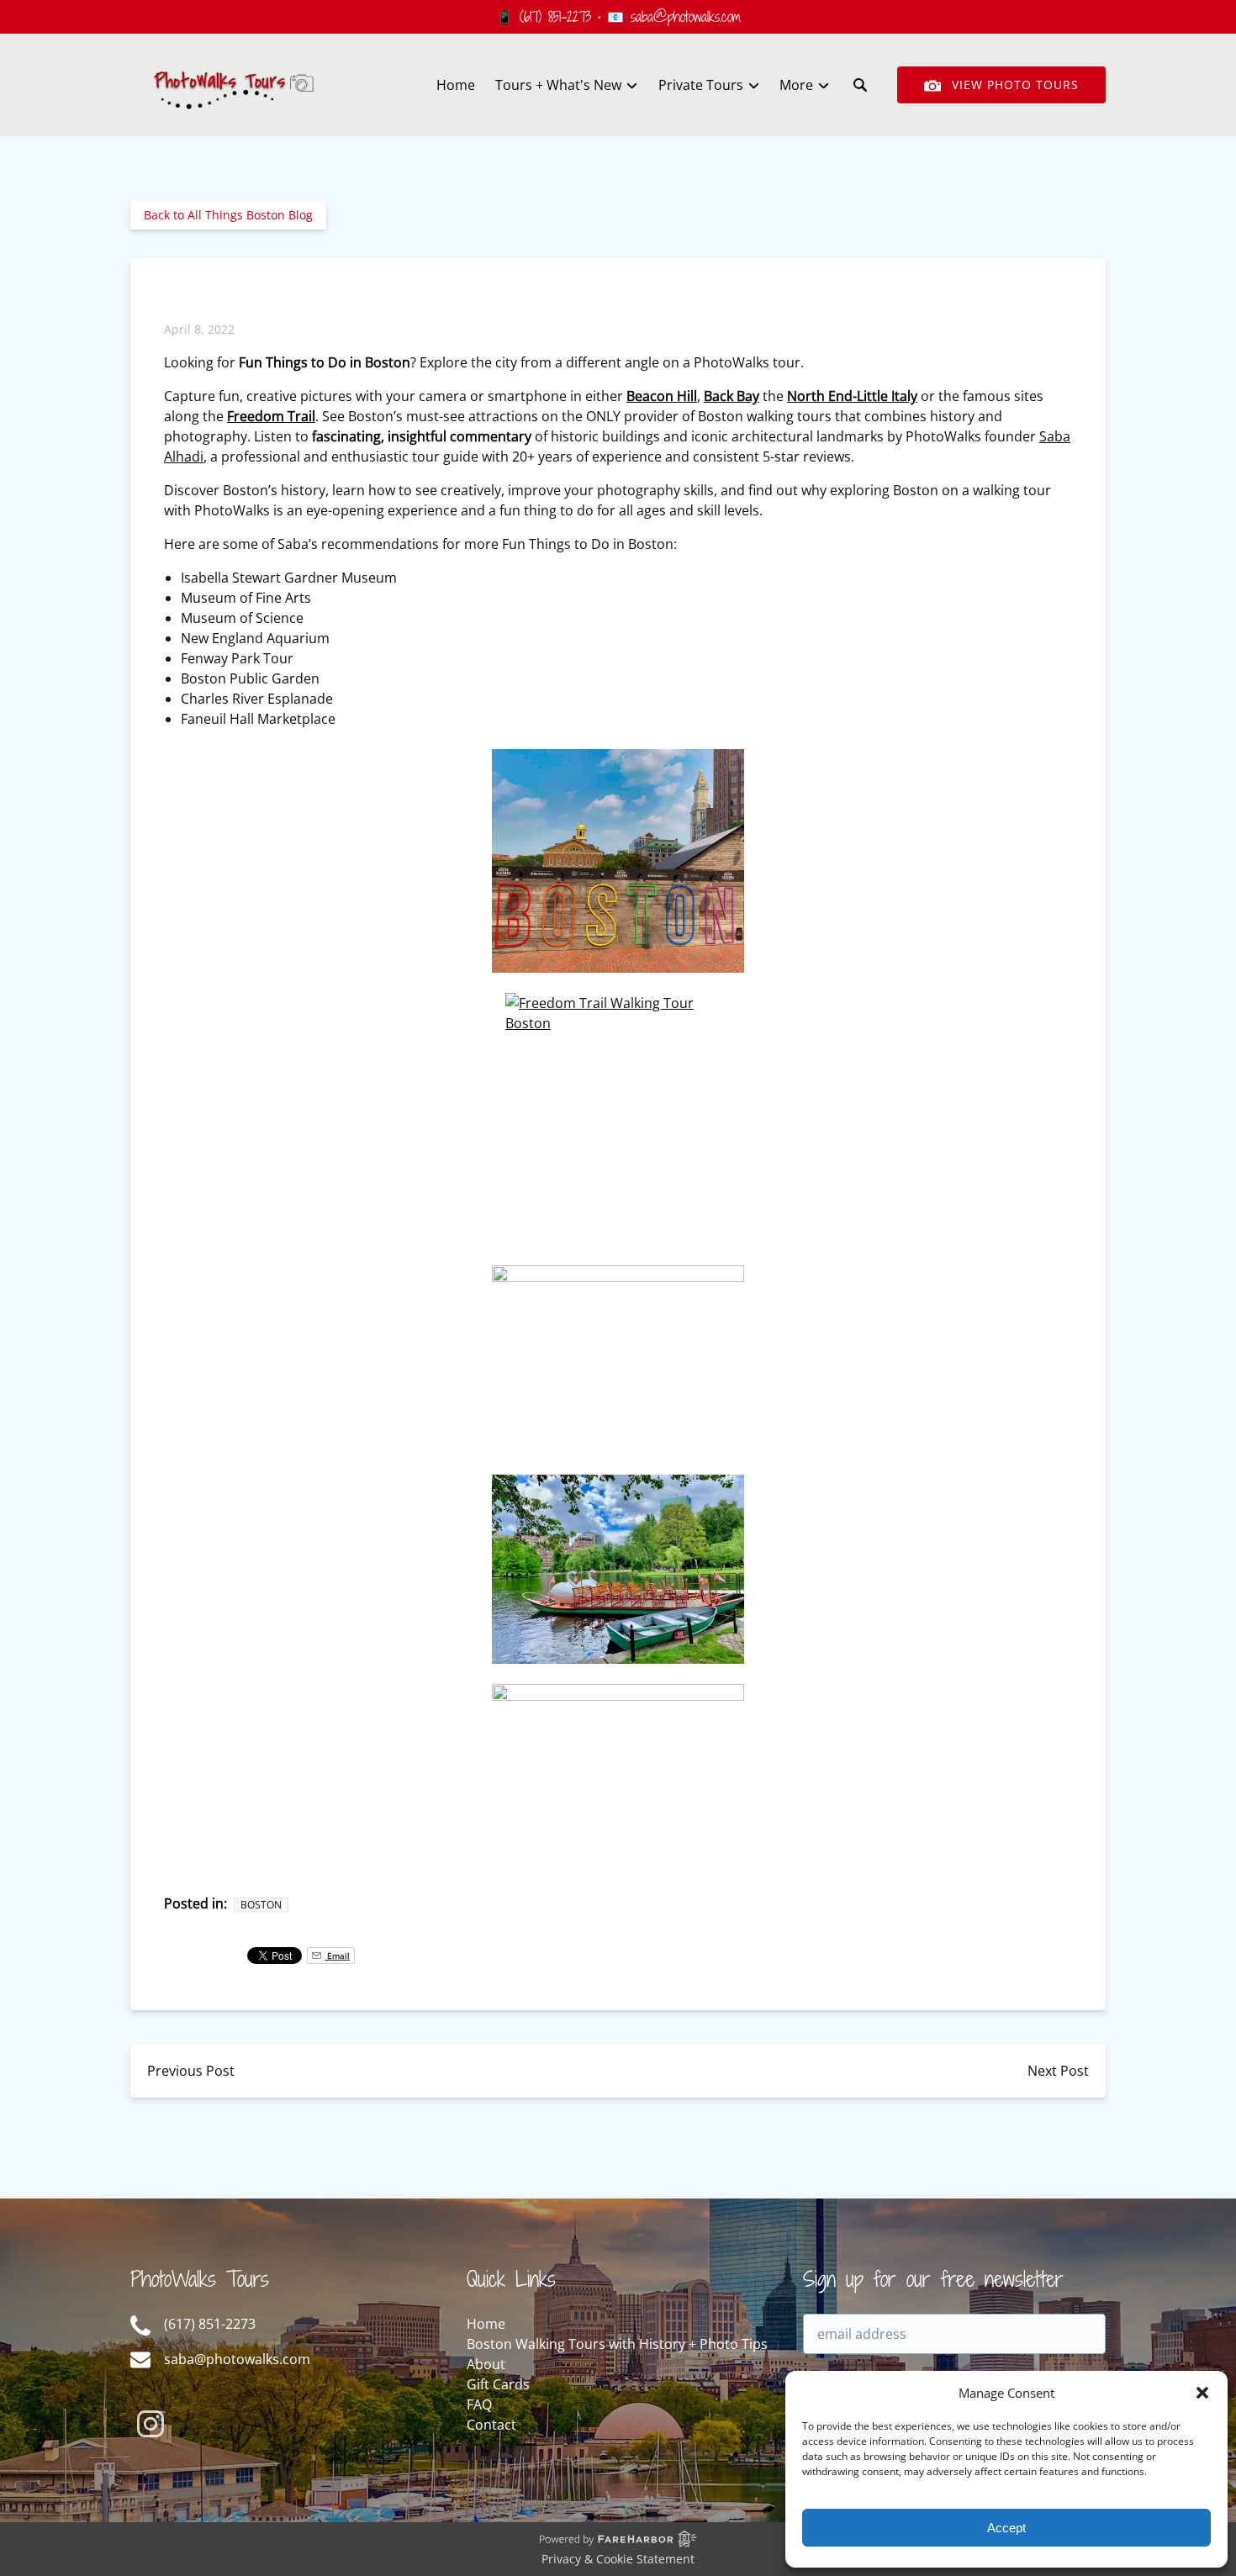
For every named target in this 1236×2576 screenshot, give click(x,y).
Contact (491, 2425)
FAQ (479, 2404)
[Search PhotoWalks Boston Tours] (860, 85)
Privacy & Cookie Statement (618, 2559)
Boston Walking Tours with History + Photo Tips (617, 2344)
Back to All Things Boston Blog (228, 215)
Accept (1006, 2528)
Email (337, 1956)
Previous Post (191, 2071)
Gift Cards (498, 2384)
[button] (1202, 2393)
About (486, 2364)
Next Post (1058, 2071)
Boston (261, 1905)
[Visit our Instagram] (151, 2424)
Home (456, 85)
